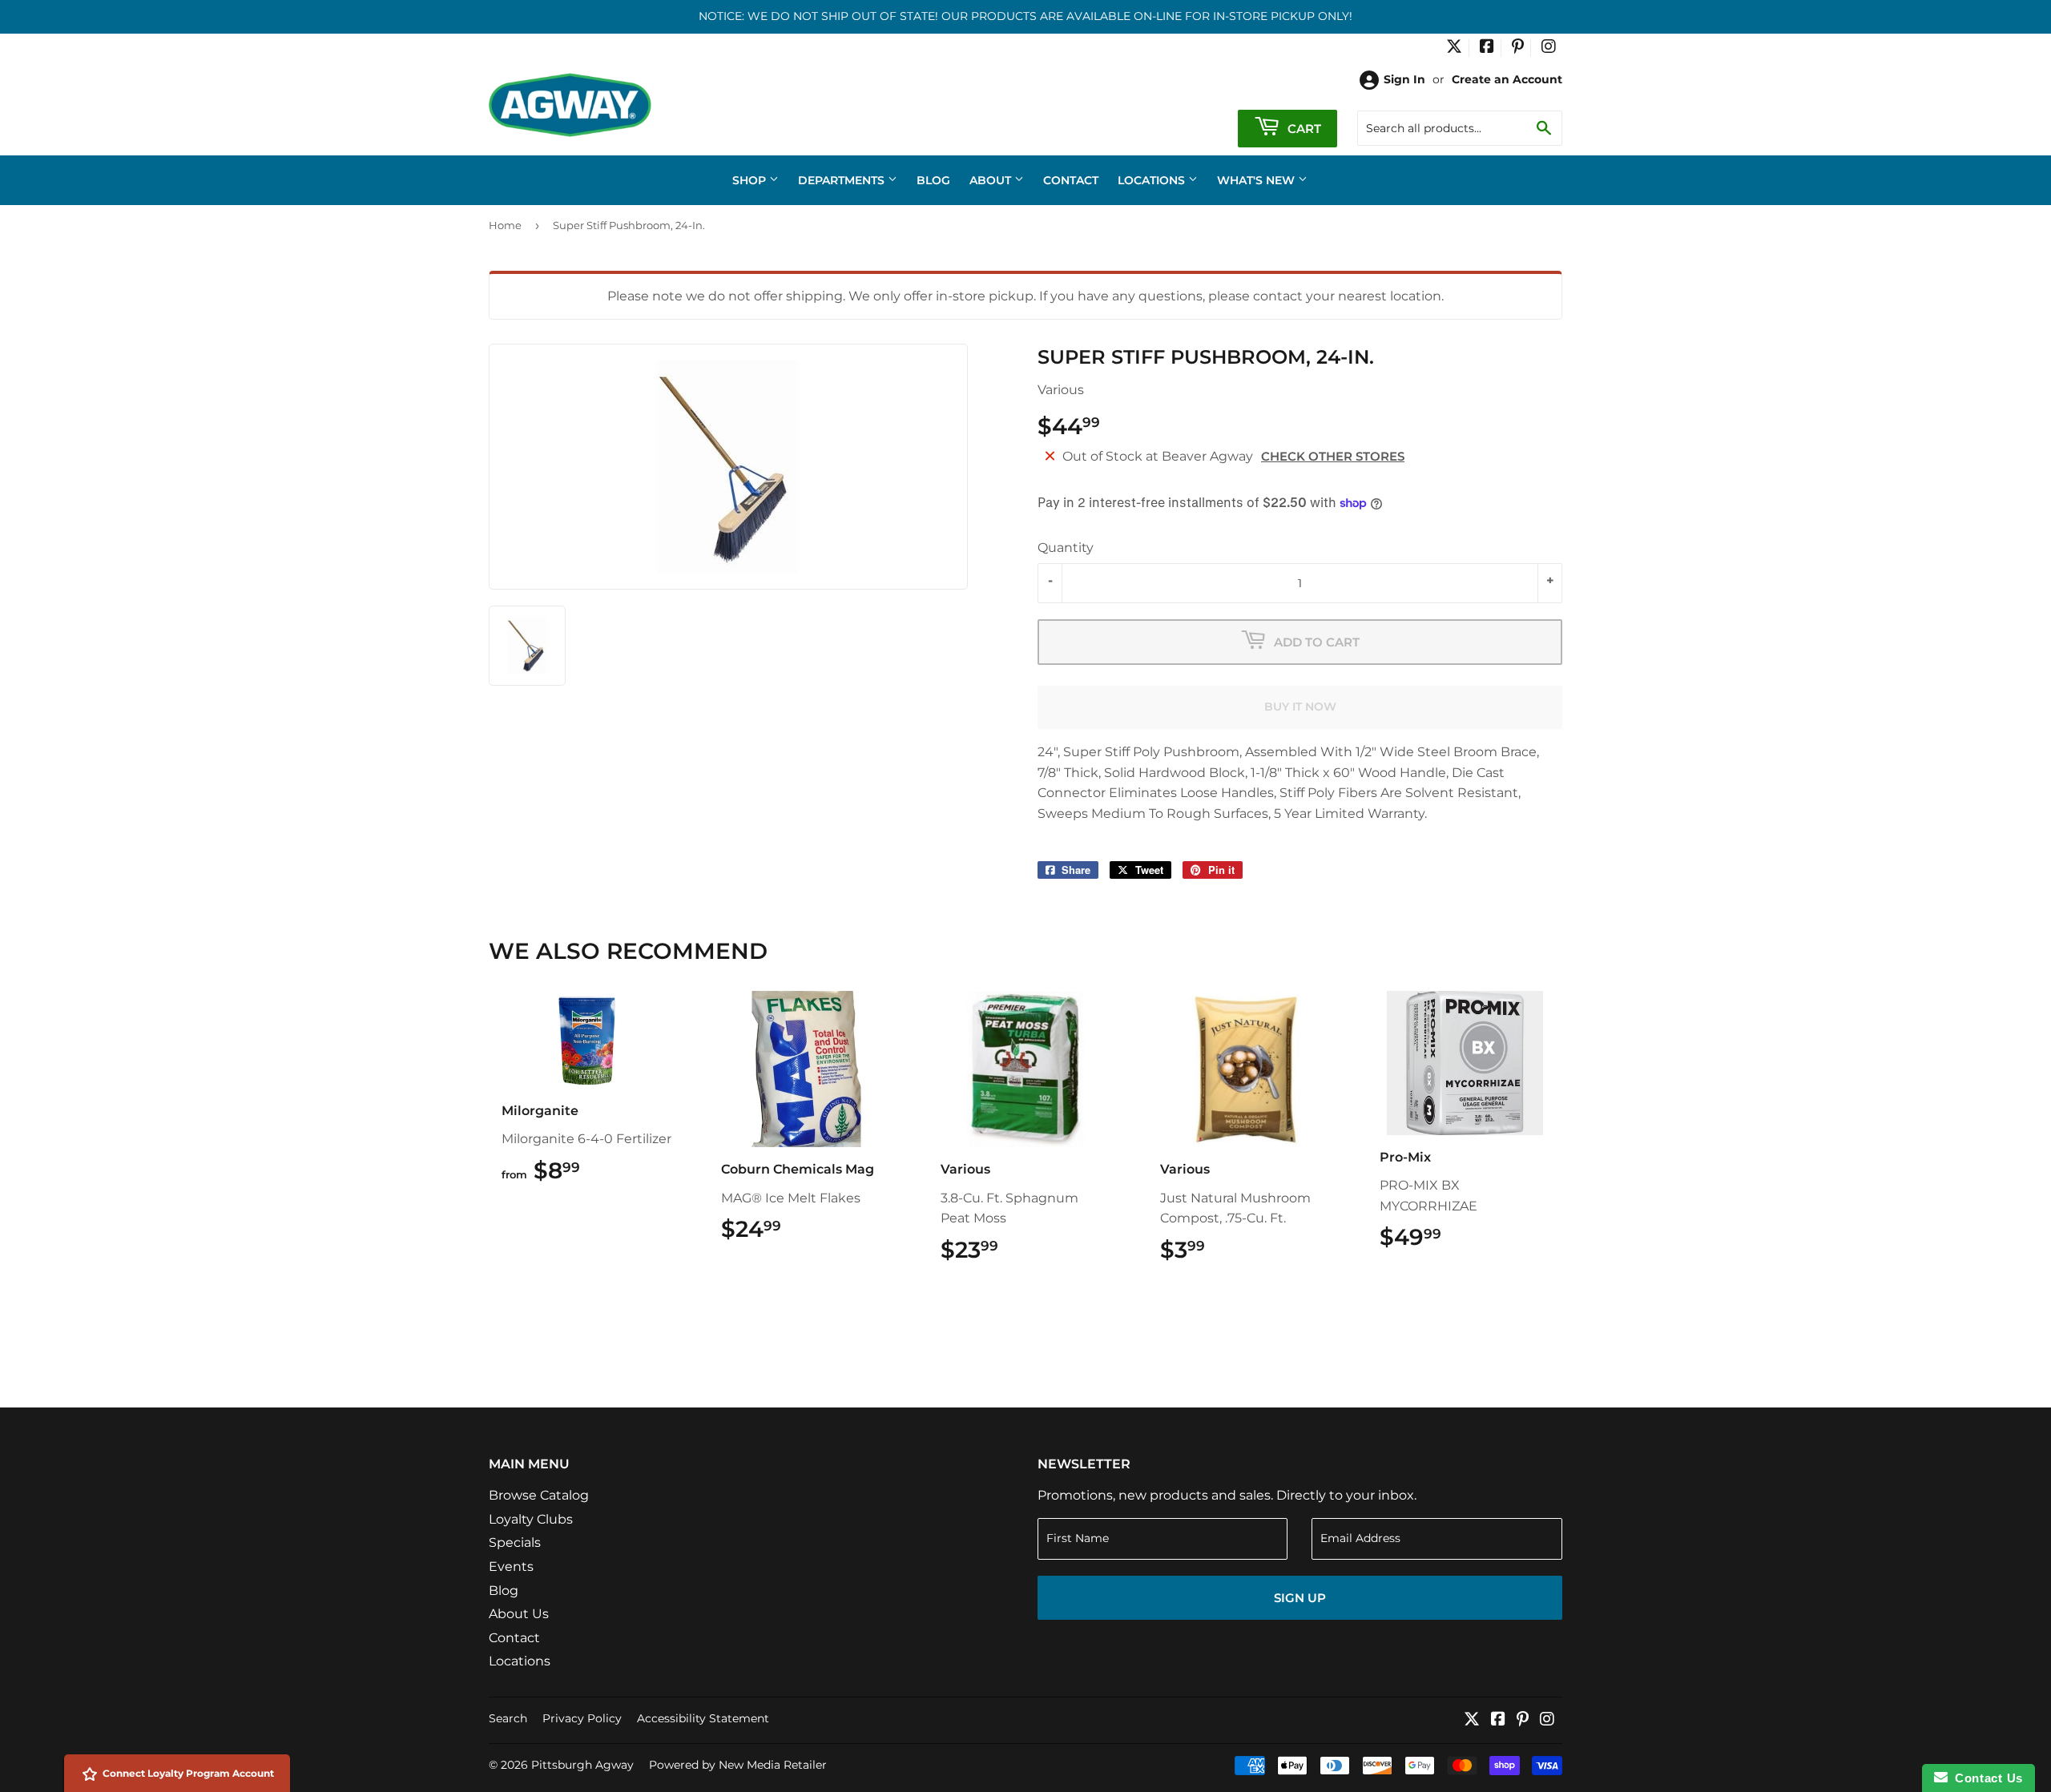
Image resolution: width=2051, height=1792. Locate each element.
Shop (751, 180)
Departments (843, 180)
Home (505, 225)
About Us (519, 1614)
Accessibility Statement (703, 1718)
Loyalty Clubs (531, 1519)
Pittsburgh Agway (582, 1765)
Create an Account (1507, 79)
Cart (1303, 129)
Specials (515, 1542)
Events (511, 1566)
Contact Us (1985, 1778)
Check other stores (1333, 456)
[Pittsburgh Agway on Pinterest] (1518, 48)
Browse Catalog (539, 1495)
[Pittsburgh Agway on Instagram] (1549, 48)
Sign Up (1300, 1598)
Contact (1071, 180)
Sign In (1404, 79)
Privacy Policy (582, 1718)
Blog (933, 180)
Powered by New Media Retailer (738, 1765)
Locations (1153, 180)
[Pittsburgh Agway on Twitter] (1454, 48)
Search (508, 1718)
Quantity (1066, 548)
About (992, 180)
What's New (1257, 180)
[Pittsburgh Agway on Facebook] (1487, 48)
